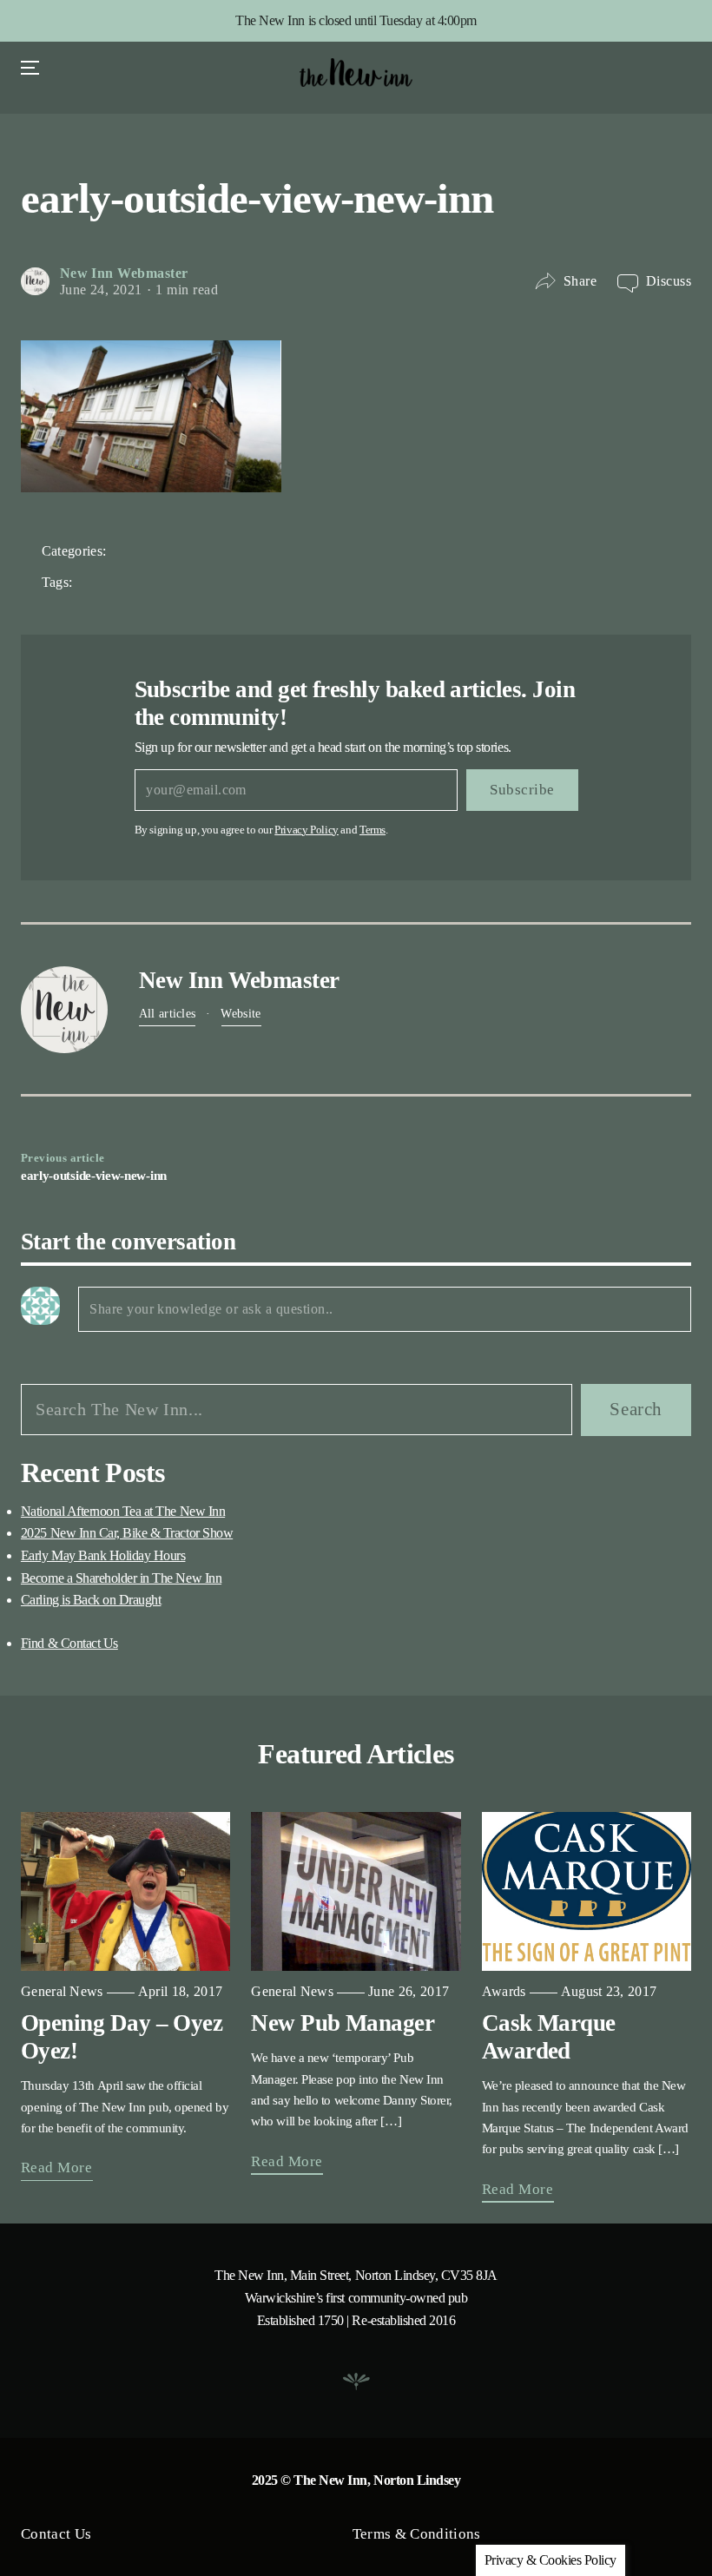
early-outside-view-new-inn (94, 1175)
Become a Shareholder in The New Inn (121, 1578)
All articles (167, 1013)
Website (241, 1013)
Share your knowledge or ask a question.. (211, 1309)
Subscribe (522, 790)
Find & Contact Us (69, 1643)
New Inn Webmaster (124, 273)
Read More (57, 2168)
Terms (372, 830)
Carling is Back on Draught (91, 1600)
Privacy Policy (307, 830)
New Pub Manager (343, 2023)
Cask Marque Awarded (549, 2037)
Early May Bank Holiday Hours (103, 1555)
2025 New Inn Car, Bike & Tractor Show (127, 1533)
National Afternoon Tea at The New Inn (123, 1511)
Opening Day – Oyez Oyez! (122, 2037)
